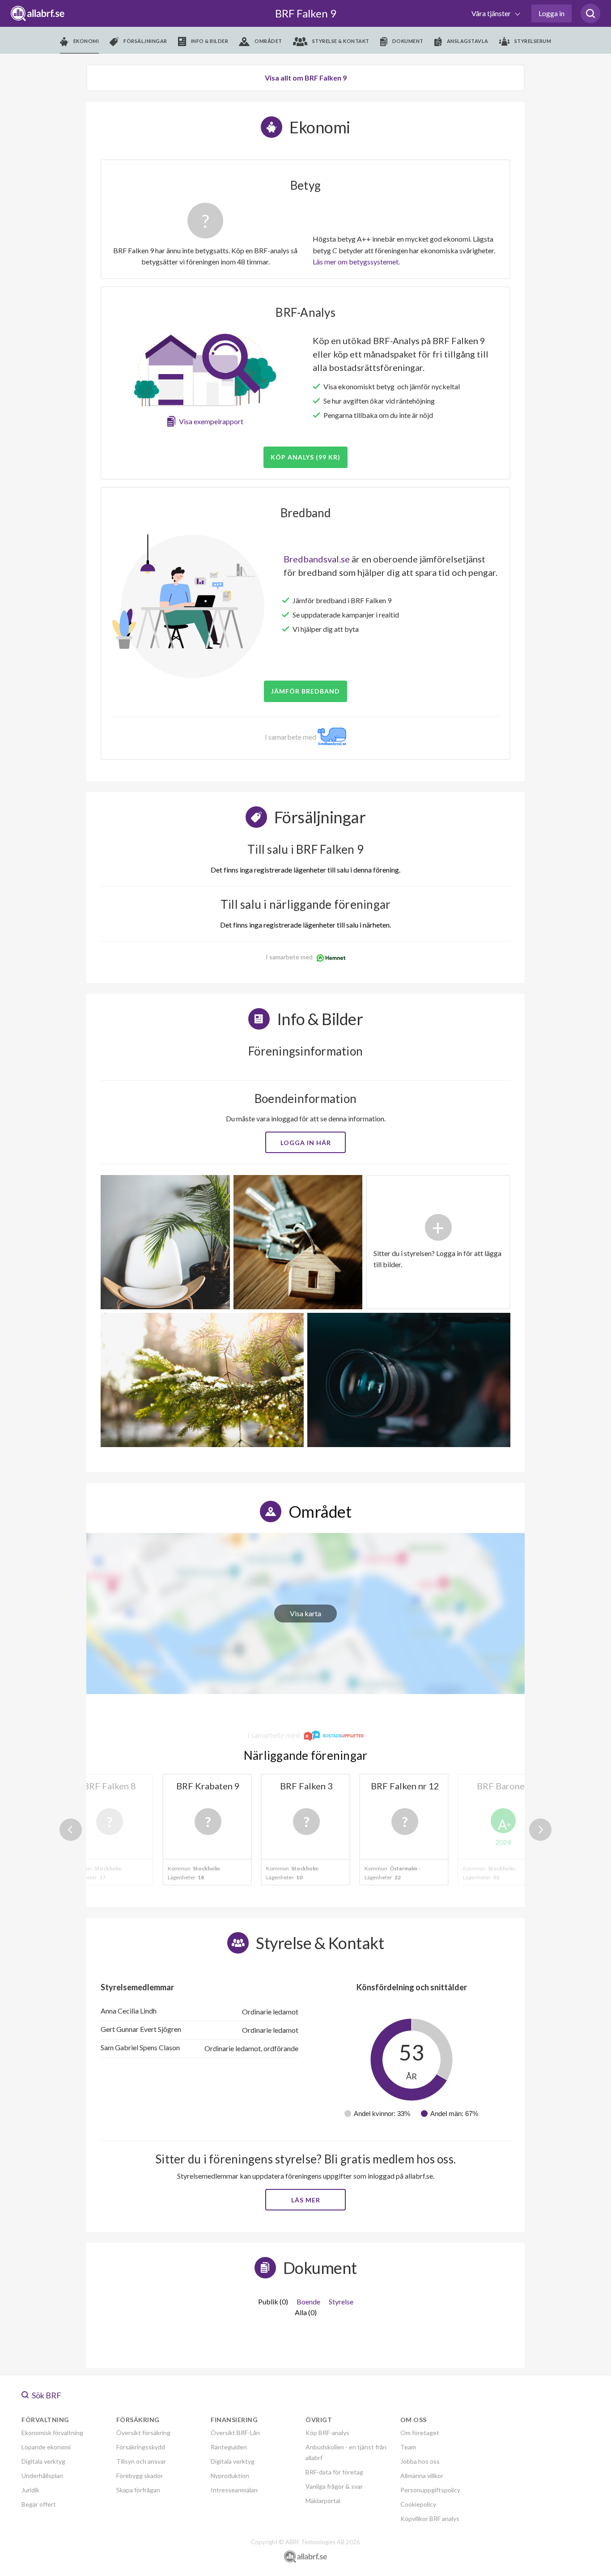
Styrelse (341, 2301)
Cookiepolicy (418, 2504)
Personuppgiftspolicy (430, 2490)
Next (540, 1830)
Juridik (30, 2490)
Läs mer (306, 2200)
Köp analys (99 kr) (305, 457)
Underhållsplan (42, 2476)
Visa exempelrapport (211, 421)
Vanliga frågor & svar (334, 2486)
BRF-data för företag (334, 2472)
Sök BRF (46, 2395)
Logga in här (306, 1143)
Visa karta (305, 1613)
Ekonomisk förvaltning (52, 2433)
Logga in (552, 13)
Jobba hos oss (420, 2461)
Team (408, 2447)
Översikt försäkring (143, 2433)
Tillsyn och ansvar (141, 2461)
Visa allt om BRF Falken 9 (306, 78)
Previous (71, 1830)
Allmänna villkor (422, 2476)
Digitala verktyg (43, 2461)
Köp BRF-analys (327, 2433)
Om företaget (420, 2433)
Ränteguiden (229, 2447)
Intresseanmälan (234, 2490)
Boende (308, 2301)
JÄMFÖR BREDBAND (305, 691)
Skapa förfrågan (138, 2490)
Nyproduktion (230, 2476)
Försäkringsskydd (141, 2447)
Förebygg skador (140, 2476)
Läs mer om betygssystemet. (356, 262)
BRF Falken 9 (306, 13)
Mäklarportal (323, 2501)
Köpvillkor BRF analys (430, 2519)
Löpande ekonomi (46, 2447)
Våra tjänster (492, 13)
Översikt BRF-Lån (235, 2433)
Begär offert (39, 2504)
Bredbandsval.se (317, 559)
